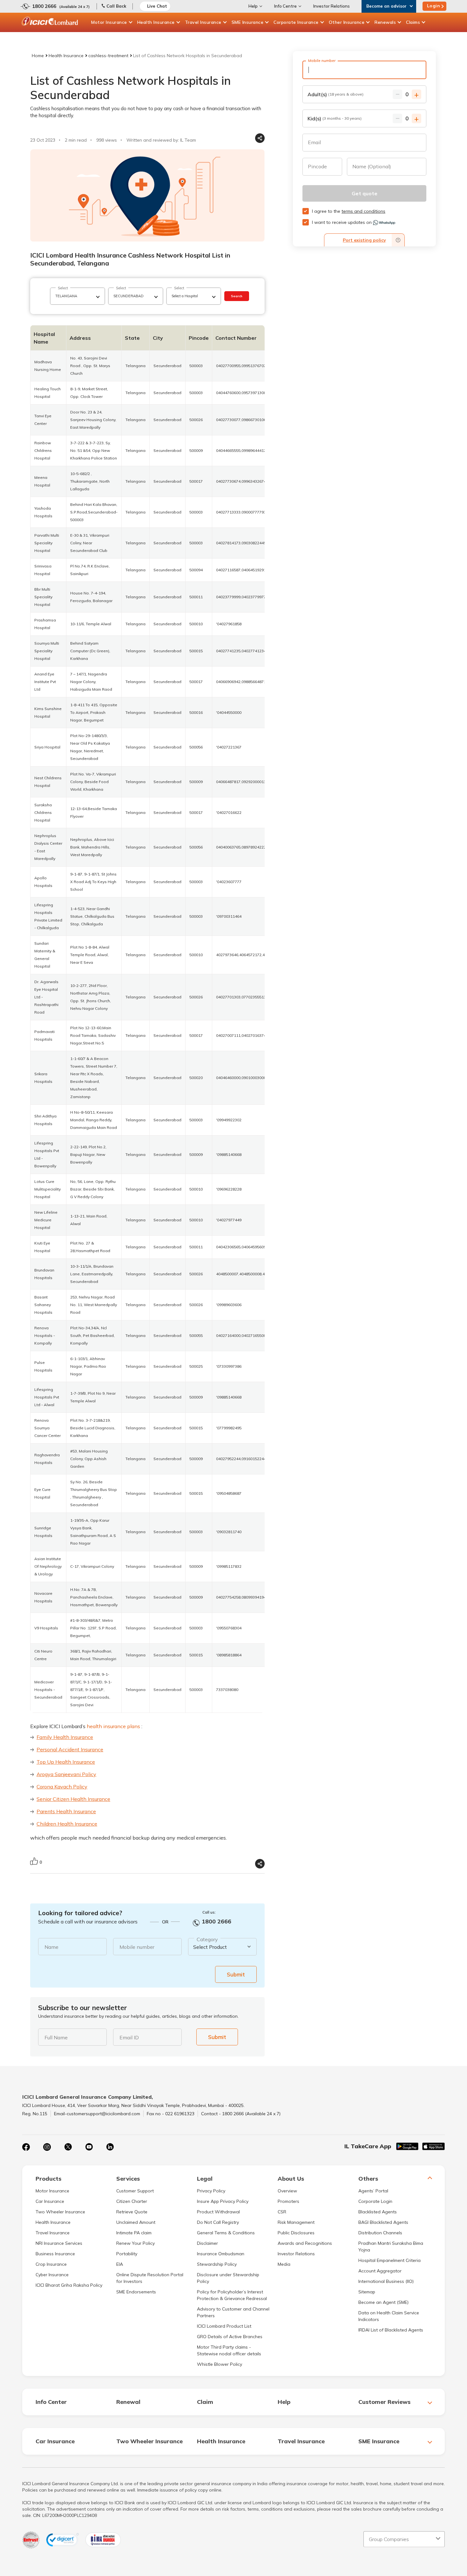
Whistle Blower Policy (220, 2364)
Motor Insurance (109, 22)
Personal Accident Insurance (70, 1749)
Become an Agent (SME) (383, 2302)
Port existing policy (364, 240)
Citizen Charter (132, 2201)
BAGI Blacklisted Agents (383, 2222)
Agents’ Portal (373, 2191)
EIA (120, 2264)
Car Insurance (50, 2201)
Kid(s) (335, 118)
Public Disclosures (296, 2233)
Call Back (116, 6)
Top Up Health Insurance (66, 1762)
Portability (127, 2254)
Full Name (56, 2037)
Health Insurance (156, 22)
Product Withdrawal (218, 2212)
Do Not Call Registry (218, 2222)
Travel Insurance (203, 22)
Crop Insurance (51, 2264)
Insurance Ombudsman (221, 2254)
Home (38, 56)
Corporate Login (375, 2201)
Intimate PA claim (134, 2233)
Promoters (288, 2201)
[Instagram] (47, 2147)
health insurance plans (113, 1726)
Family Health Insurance (65, 1737)
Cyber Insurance (52, 2275)
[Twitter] (68, 2147)
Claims (413, 22)
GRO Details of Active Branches (230, 2337)
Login (434, 6)
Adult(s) (335, 94)
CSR (282, 2212)
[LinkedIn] (110, 2147)
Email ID (129, 2037)
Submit (236, 1974)
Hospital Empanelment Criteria (389, 2260)
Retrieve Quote (132, 2212)
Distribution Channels (380, 2233)
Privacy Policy (211, 2191)
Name (51, 1947)
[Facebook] (26, 2147)
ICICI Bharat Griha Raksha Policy (69, 2285)
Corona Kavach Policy (62, 1787)
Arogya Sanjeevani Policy (66, 1774)
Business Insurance (55, 2254)
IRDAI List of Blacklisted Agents (391, 2330)
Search (237, 296)
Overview (287, 2191)
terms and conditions (363, 211)
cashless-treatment (108, 56)
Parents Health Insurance (66, 1811)
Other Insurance (347, 22)
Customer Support (135, 2191)
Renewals (385, 22)
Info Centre (285, 6)
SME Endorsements (136, 2292)
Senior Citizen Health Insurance (73, 1799)
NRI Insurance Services (59, 2243)
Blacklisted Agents (378, 2212)
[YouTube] (89, 2147)
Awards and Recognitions (305, 2243)
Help (253, 6)
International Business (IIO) (386, 2281)
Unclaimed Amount (136, 2222)
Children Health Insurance (67, 1824)
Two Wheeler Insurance (60, 2212)
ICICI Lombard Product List (224, 2326)
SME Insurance (248, 22)
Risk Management (296, 2222)
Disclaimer (207, 2243)
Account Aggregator (380, 2271)
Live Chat (157, 6)
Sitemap (367, 2292)
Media (284, 2264)
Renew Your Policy (135, 2243)
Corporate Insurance (296, 22)
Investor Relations (332, 6)
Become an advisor (386, 6)
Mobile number (137, 1947)
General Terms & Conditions (226, 2233)
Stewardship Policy (217, 2264)
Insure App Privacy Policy (223, 2201)
